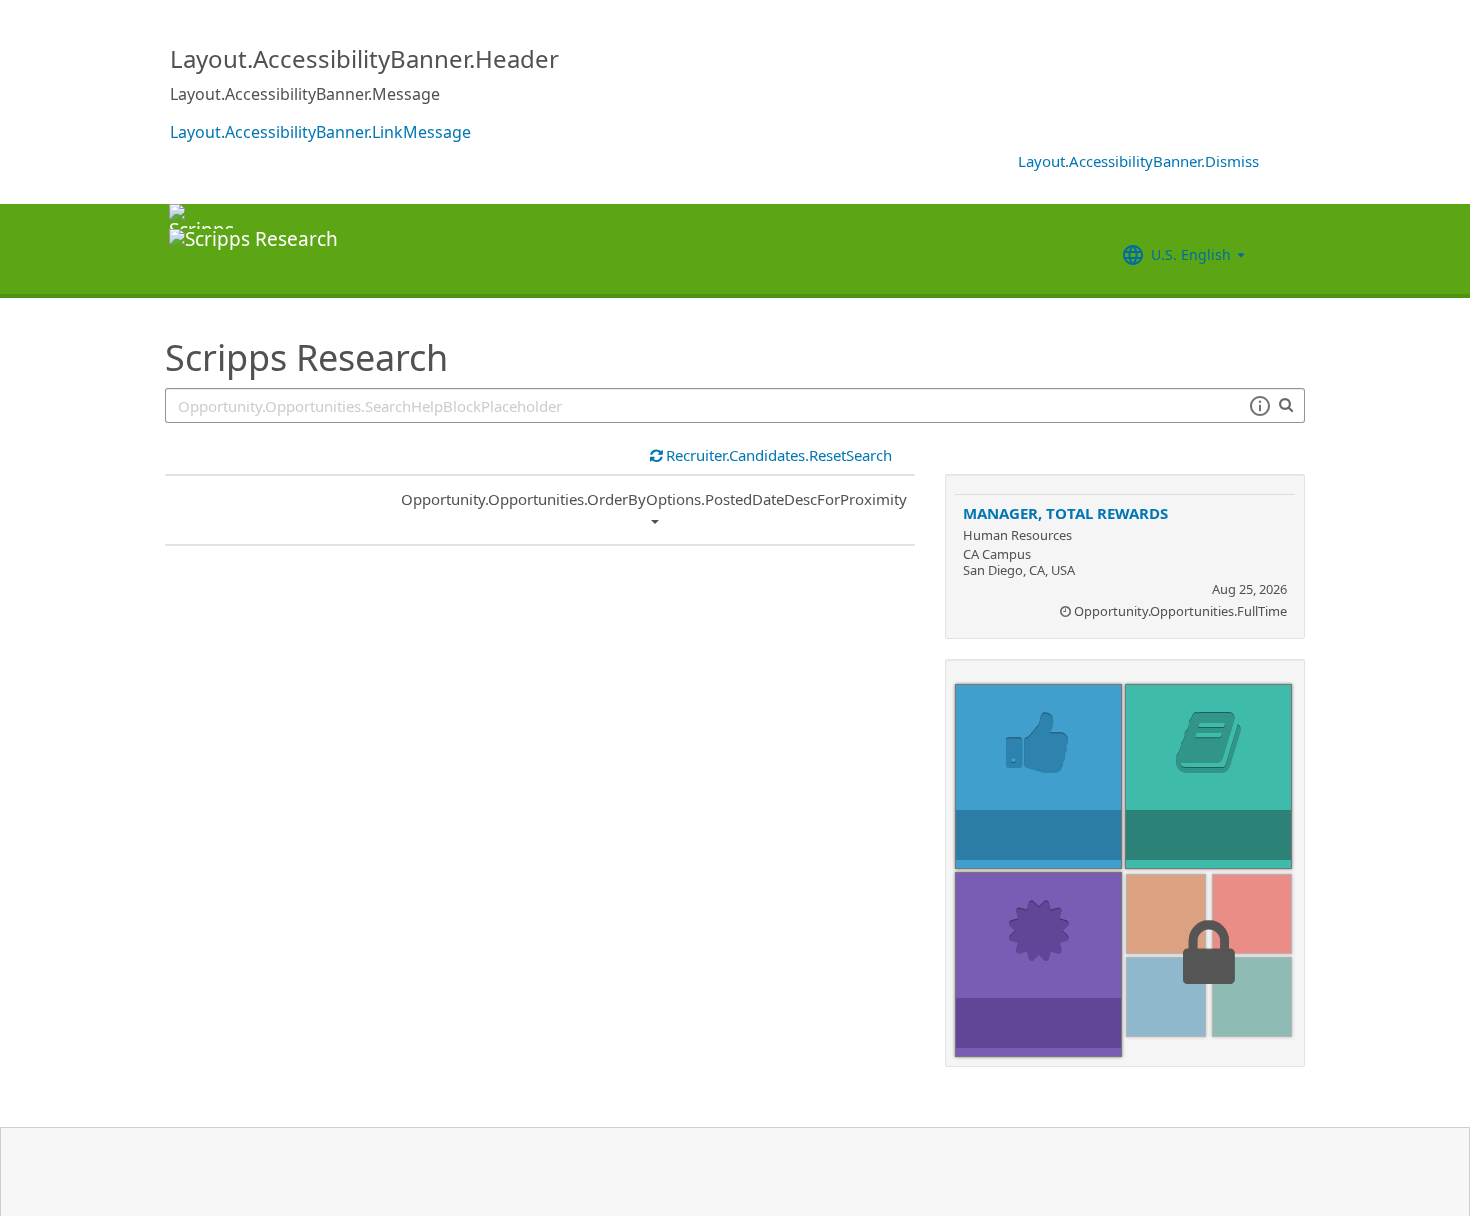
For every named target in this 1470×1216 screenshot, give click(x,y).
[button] (1259, 406)
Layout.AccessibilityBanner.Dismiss (1138, 161)
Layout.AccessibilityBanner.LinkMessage (320, 132)
